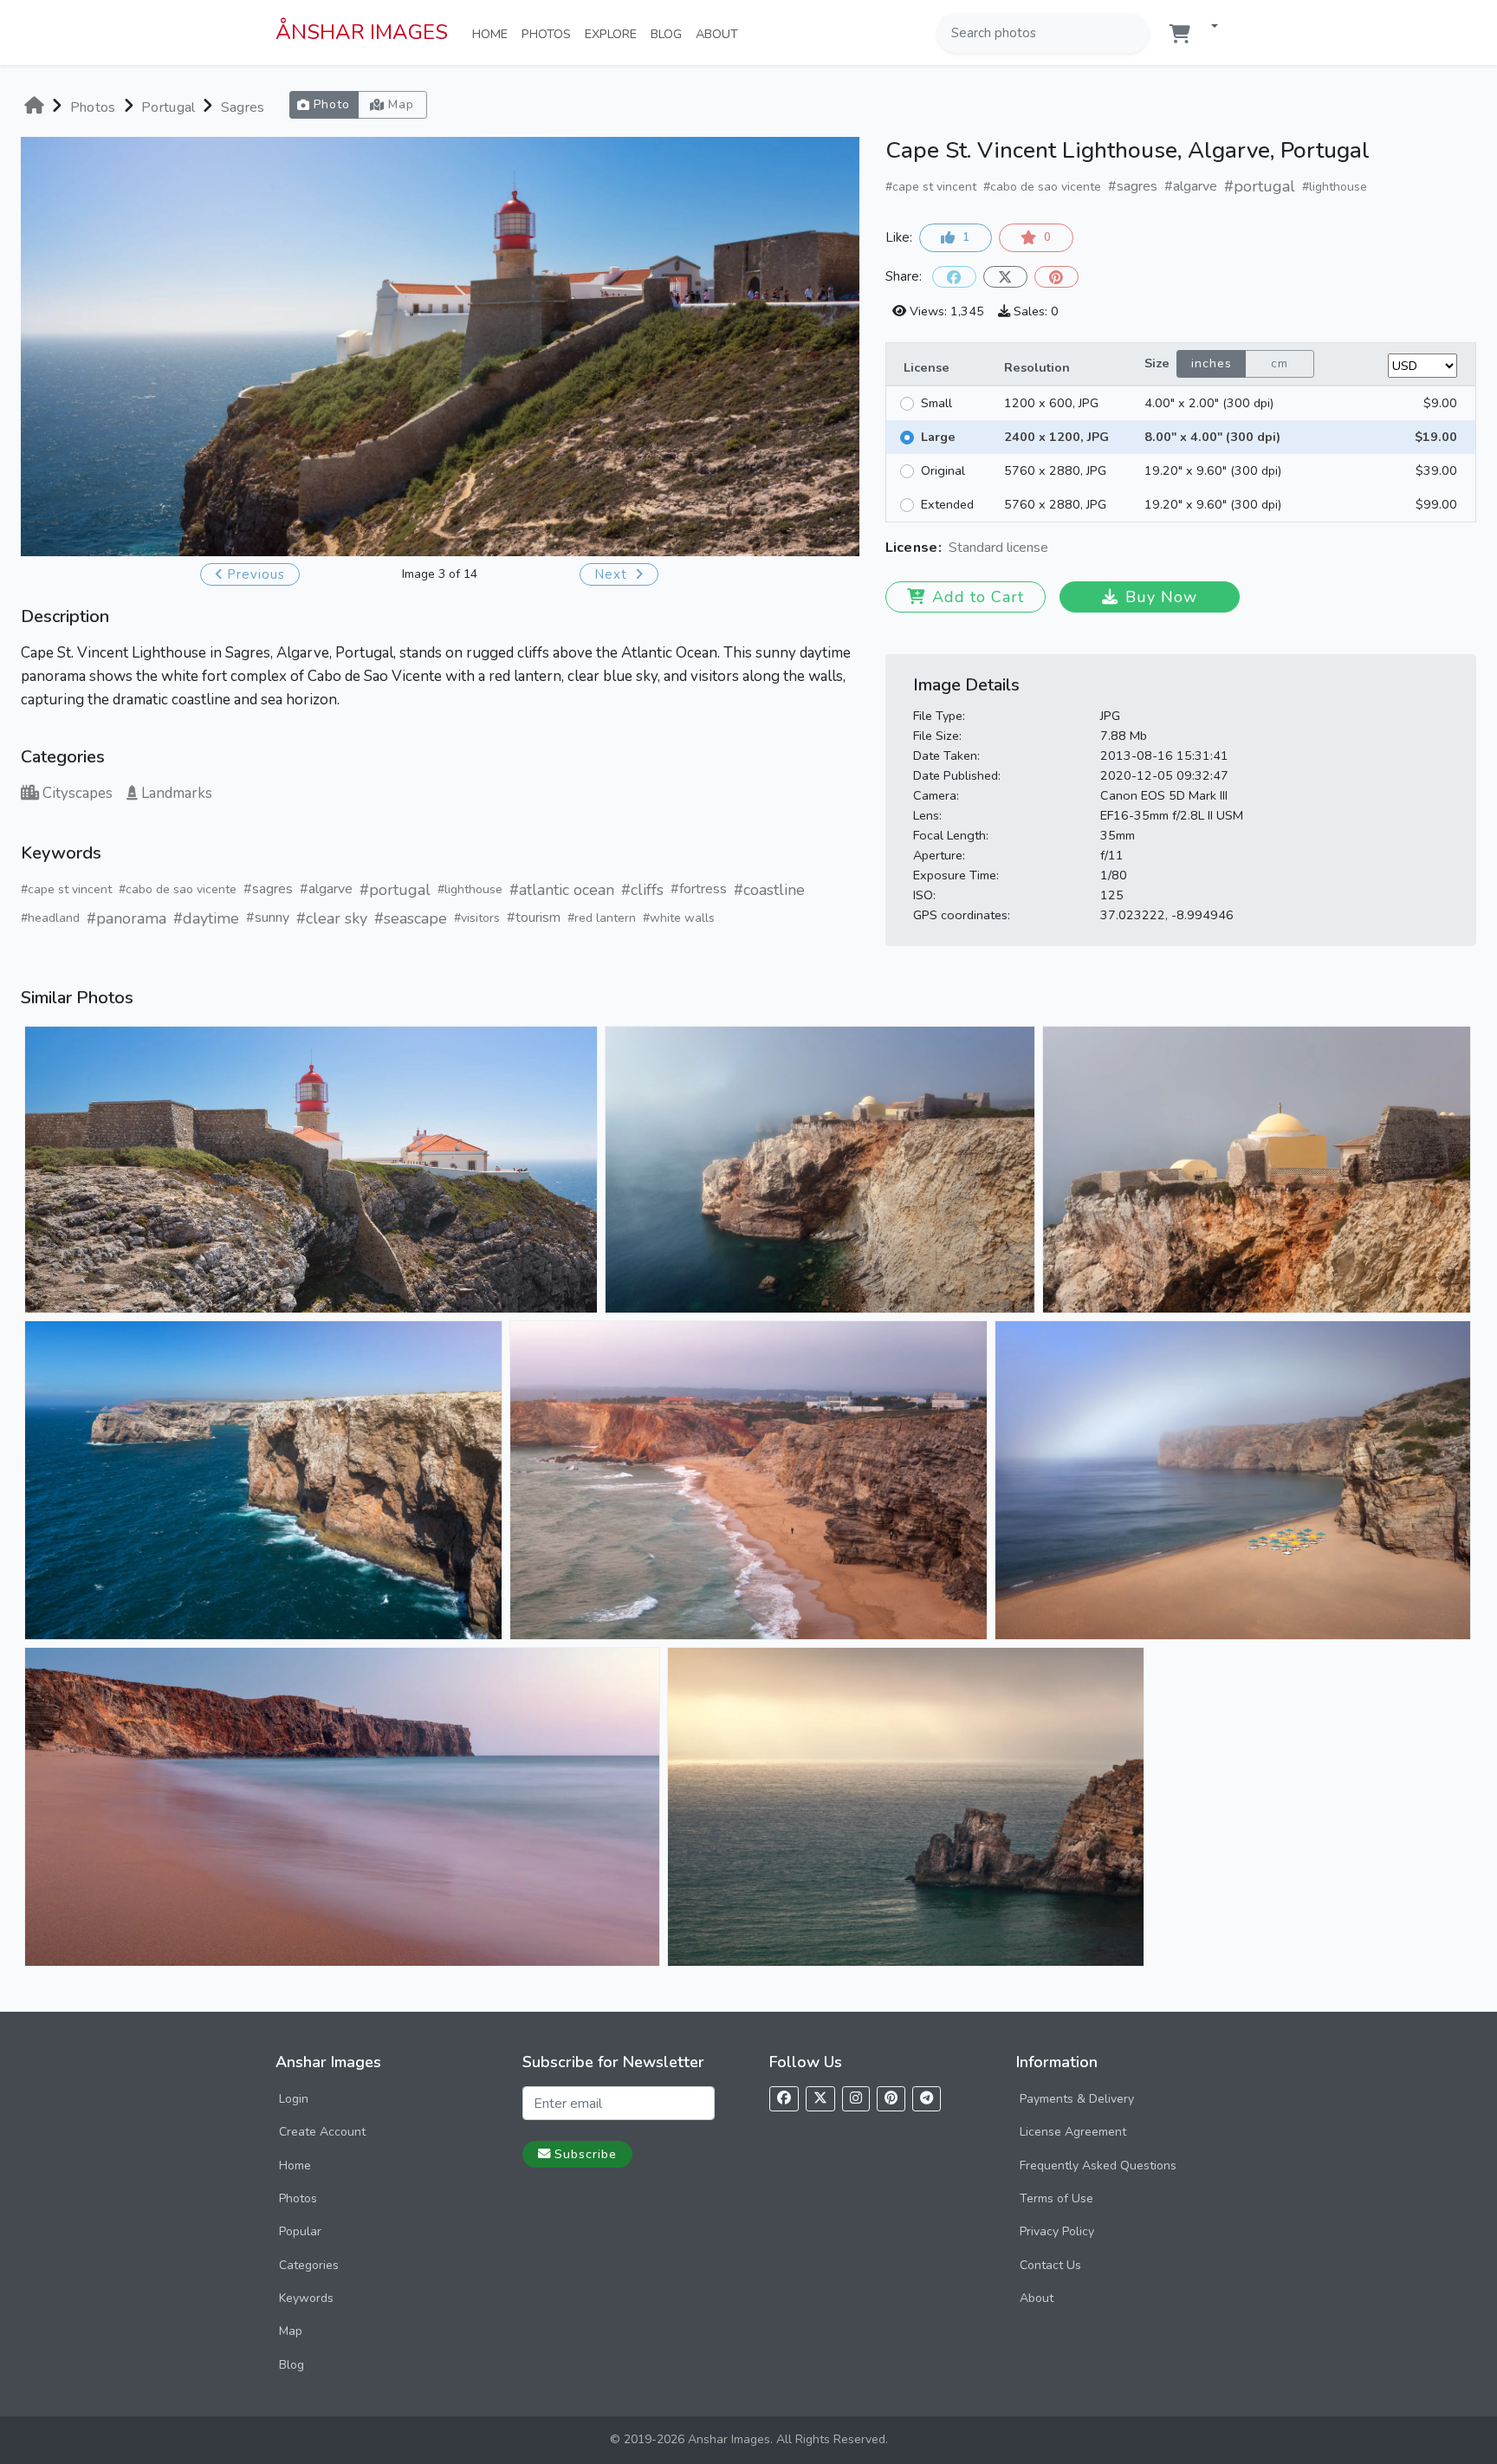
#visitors (477, 918)
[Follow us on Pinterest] (891, 2099)
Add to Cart (978, 597)
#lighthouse (470, 889)
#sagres (268, 889)
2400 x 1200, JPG (1056, 437)
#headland (50, 918)
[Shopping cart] (1180, 34)
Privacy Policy (1057, 2231)
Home (493, 33)
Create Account (322, 2132)
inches (1212, 363)
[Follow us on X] (820, 2099)
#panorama (126, 918)
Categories (309, 2265)
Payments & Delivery (1077, 2099)
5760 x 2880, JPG (1055, 470)
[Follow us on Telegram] (927, 2099)
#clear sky (332, 918)
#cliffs (642, 890)
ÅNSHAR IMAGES (362, 32)
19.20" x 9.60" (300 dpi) (1213, 470)
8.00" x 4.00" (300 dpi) (1212, 437)
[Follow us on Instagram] (856, 2099)
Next (613, 574)
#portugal (395, 890)
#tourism (534, 918)
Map (291, 2331)
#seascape (411, 918)
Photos (550, 33)
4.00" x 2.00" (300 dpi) (1209, 403)
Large (938, 437)
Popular (300, 2231)
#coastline (769, 890)
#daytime (206, 918)
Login (294, 2099)
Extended (947, 504)
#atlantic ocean (562, 890)
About (720, 33)
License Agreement (1073, 2132)
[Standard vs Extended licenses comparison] (1053, 549)
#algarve (326, 889)
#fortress (699, 889)
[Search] (1134, 33)
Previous (256, 574)
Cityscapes (78, 793)
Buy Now (1161, 597)
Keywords (306, 2298)
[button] (1208, 27)
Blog (670, 33)
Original (943, 470)
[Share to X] (1005, 277)
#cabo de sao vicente (178, 889)
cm (1280, 363)
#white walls (679, 918)
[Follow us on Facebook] (784, 2099)
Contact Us (1050, 2265)
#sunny (268, 918)
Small (936, 403)
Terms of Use (1056, 2198)
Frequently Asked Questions (1098, 2166)
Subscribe (586, 2154)
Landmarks (177, 793)
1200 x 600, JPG (1051, 403)
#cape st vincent (66, 889)
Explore (614, 33)
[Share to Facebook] (954, 277)
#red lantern (602, 918)
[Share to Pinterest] (1056, 277)
